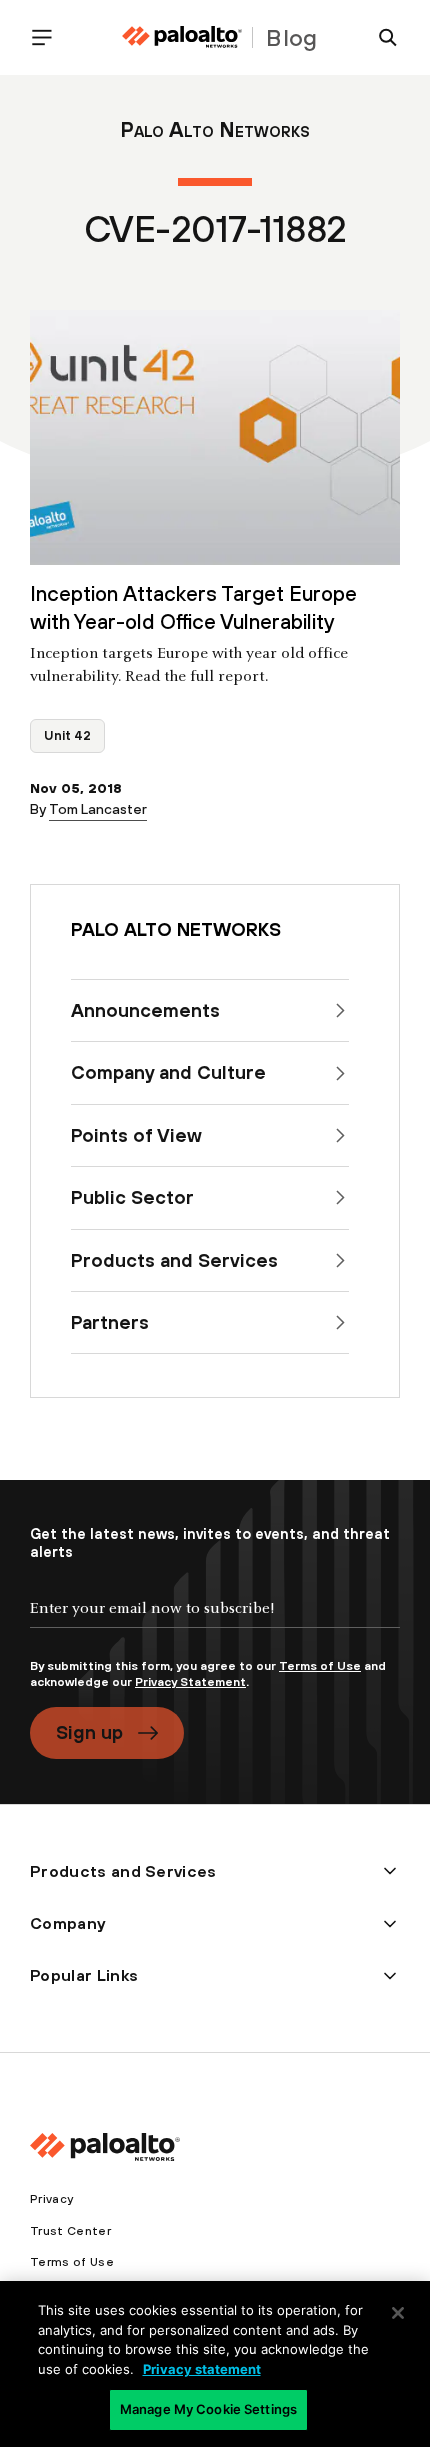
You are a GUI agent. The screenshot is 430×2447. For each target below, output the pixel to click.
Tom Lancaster (98, 809)
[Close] (398, 2313)
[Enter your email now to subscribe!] (215, 1625)
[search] (380, 37)
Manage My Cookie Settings (208, 2409)
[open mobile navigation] (50, 37)
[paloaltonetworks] (182, 37)
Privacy (51, 2199)
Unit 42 (67, 735)
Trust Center (70, 2231)
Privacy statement (202, 2369)
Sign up (89, 1732)
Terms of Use (320, 1666)
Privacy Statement (190, 1682)
